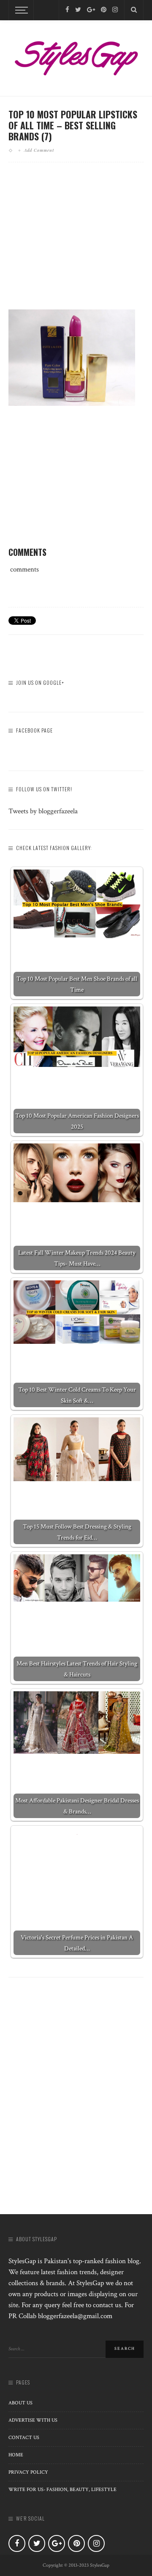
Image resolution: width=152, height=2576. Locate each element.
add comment (39, 150)
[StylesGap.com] (76, 56)
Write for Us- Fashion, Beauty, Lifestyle (62, 2490)
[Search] (134, 10)
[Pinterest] (104, 10)
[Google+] (91, 10)
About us (20, 2403)
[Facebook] (67, 10)
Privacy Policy (28, 2472)
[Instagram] (115, 10)
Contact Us (24, 2438)
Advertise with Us (33, 2420)
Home (16, 2455)
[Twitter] (78, 10)
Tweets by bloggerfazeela (43, 811)
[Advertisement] (79, 243)
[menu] (20, 10)
